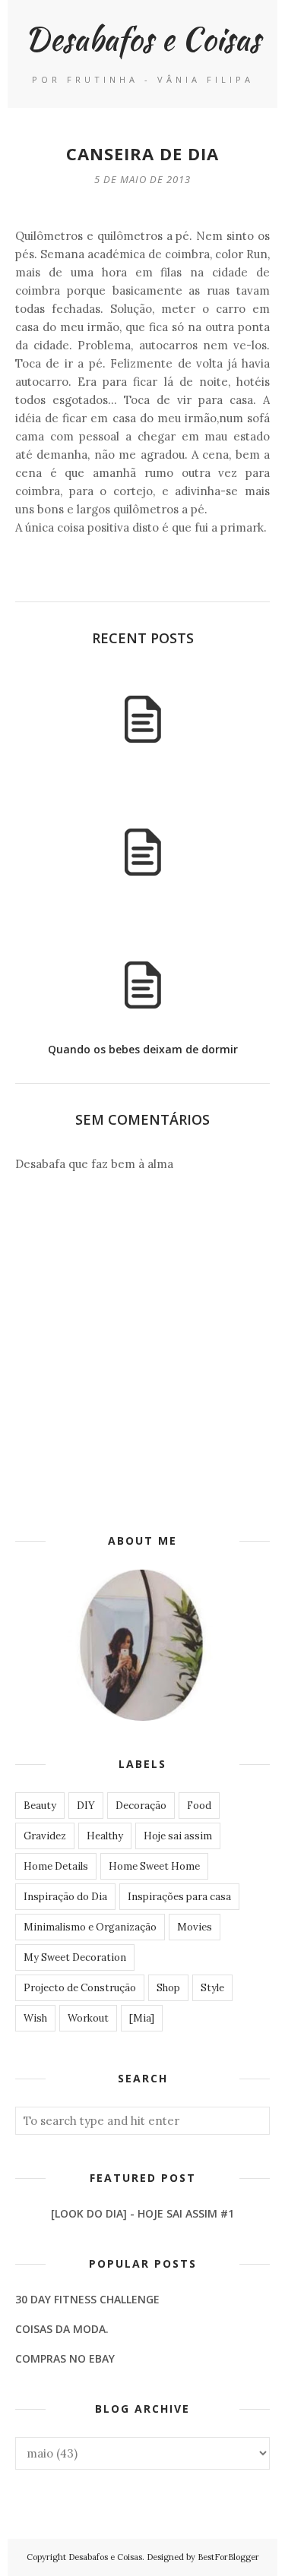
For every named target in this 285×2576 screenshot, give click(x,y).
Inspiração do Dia (65, 1897)
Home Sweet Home (154, 1866)
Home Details (56, 1866)
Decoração (141, 1806)
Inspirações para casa (179, 1897)
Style (212, 1988)
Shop (168, 1988)
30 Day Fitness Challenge (87, 2299)
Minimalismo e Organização (90, 1927)
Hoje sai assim (178, 1836)
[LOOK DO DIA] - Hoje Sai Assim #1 (142, 2213)
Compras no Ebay (65, 2358)
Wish (35, 2018)
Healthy (105, 1836)
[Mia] (142, 2018)
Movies (195, 1927)
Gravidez (45, 1836)
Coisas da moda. (62, 2329)
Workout (88, 2018)
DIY (86, 1806)
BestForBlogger (228, 2557)
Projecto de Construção (80, 1988)
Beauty (40, 1806)
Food (199, 1806)
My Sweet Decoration (75, 1957)
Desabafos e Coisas (142, 38)
